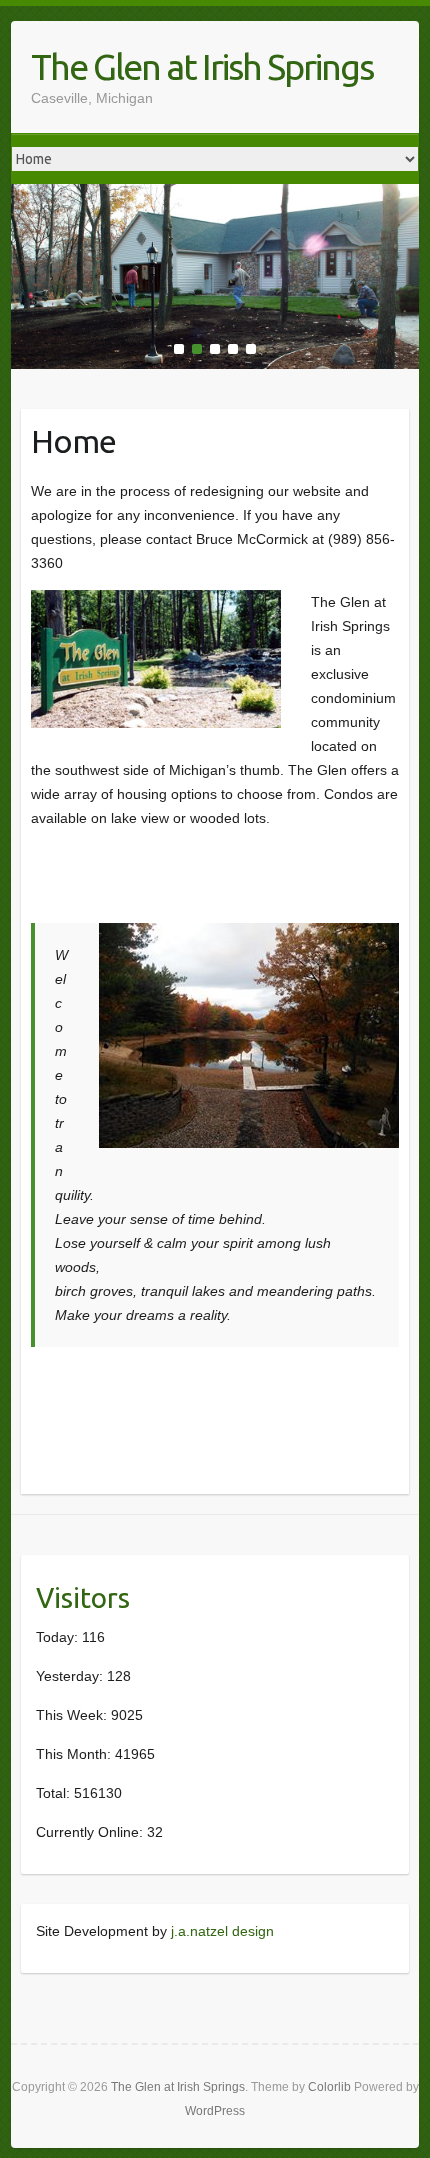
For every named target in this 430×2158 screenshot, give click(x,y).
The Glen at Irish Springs (202, 66)
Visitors (83, 1597)
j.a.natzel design (222, 1931)
